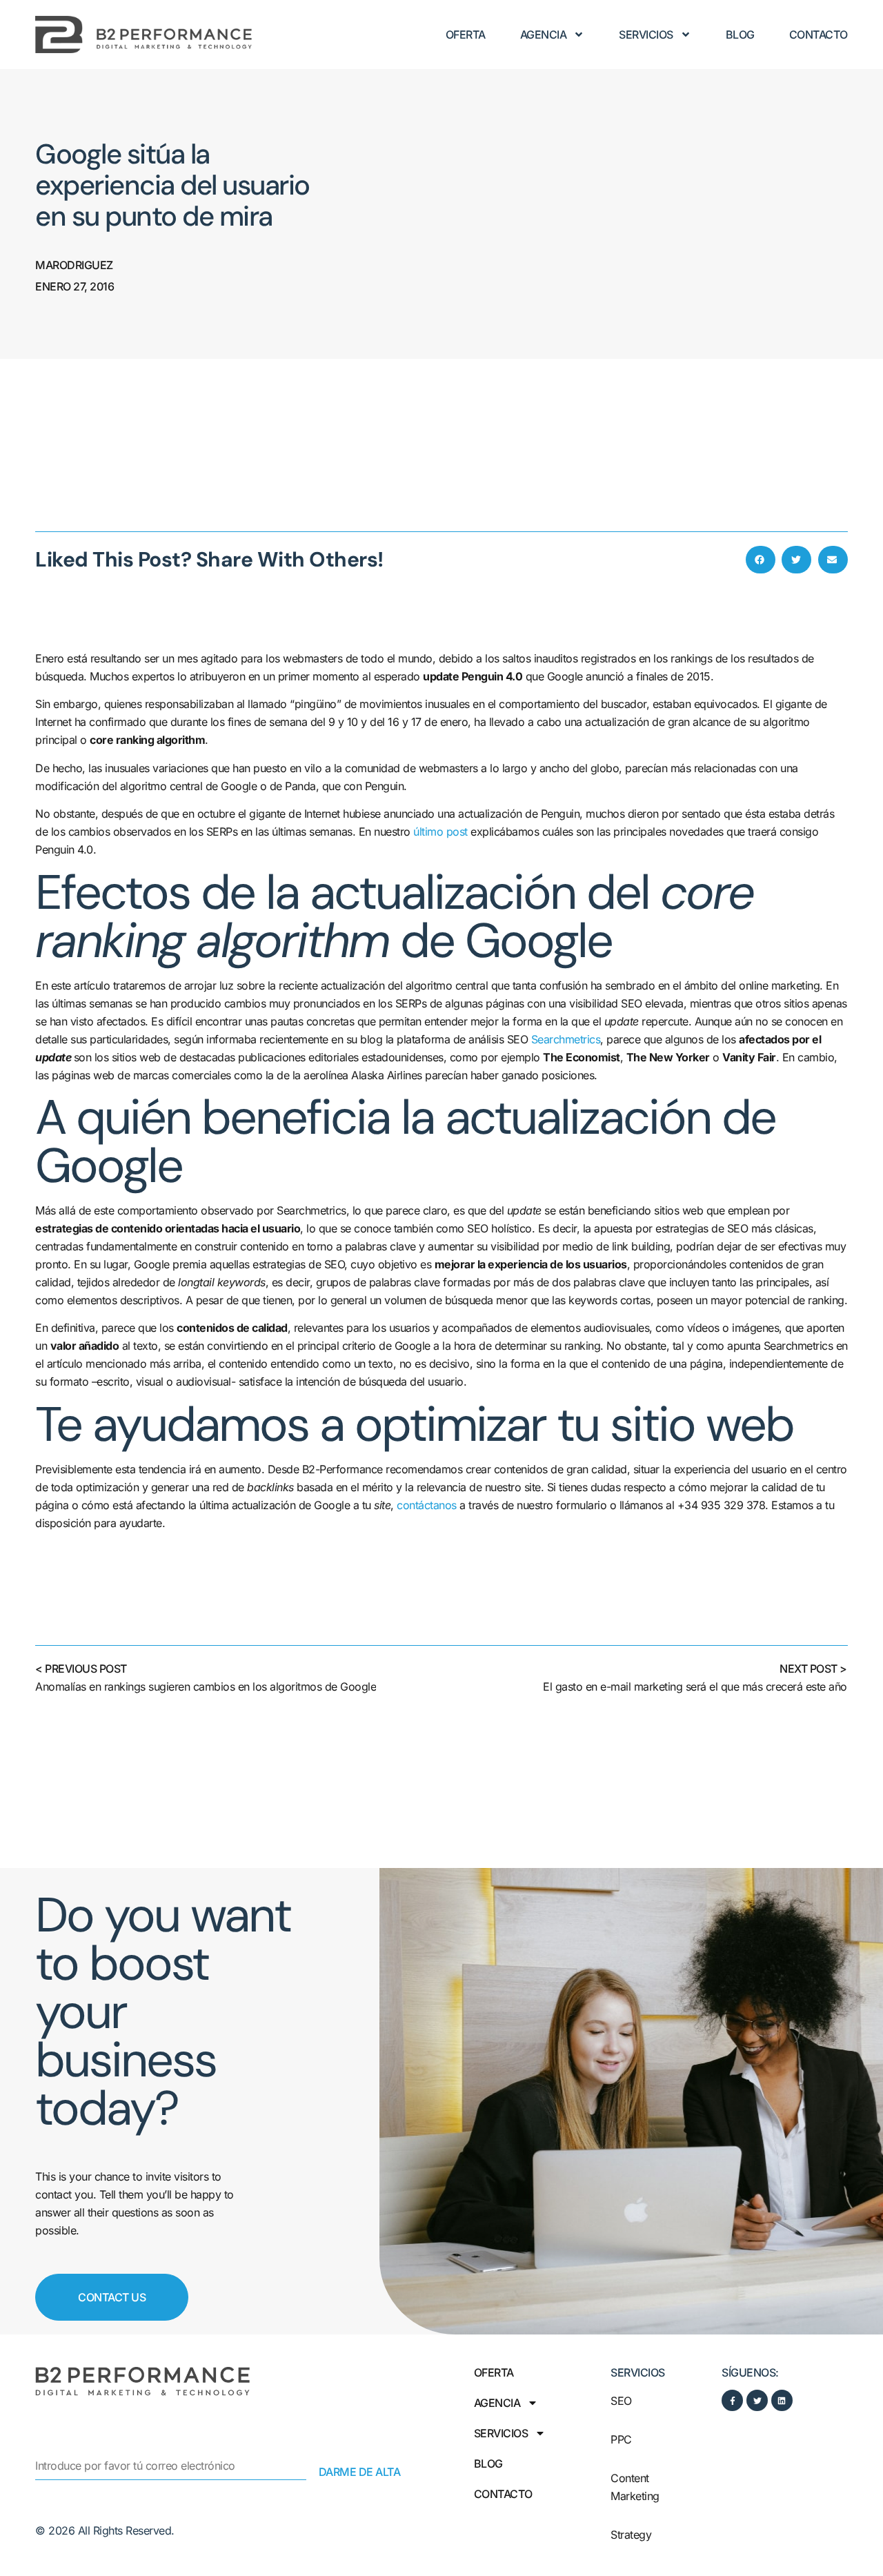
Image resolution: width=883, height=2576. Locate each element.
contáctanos (427, 1505)
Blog (740, 35)
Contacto (818, 35)
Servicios (646, 35)
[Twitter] (757, 2400)
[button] (761, 560)
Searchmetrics (566, 1039)
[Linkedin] (782, 2400)
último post (440, 832)
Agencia (544, 35)
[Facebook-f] (732, 2400)
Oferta (466, 35)
